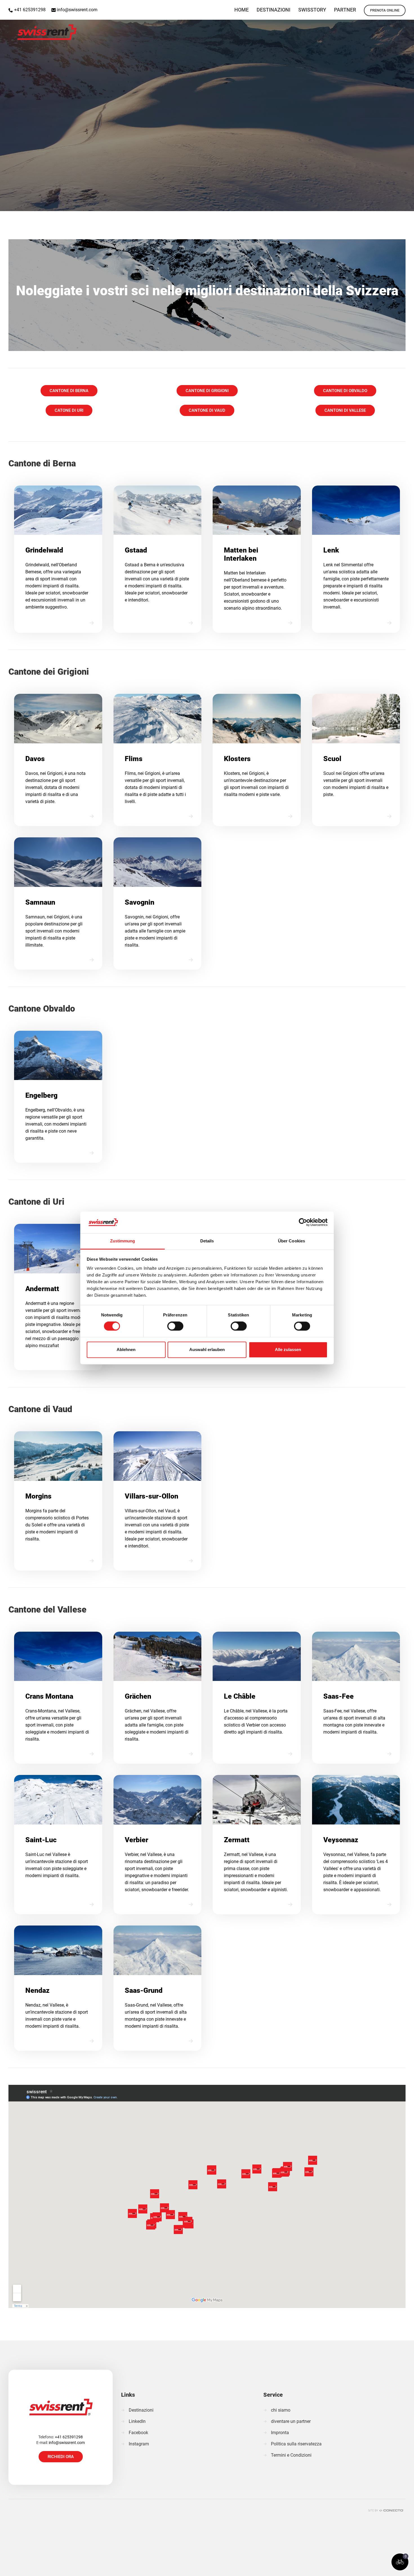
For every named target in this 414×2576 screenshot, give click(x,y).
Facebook (138, 2433)
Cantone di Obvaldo (345, 391)
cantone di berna (69, 391)
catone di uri (69, 410)
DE (393, 7)
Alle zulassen (288, 1350)
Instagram (139, 2444)
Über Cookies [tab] (291, 1241)
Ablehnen (126, 1350)
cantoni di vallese (345, 410)
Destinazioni (141, 2410)
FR (407, 7)
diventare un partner (291, 2421)
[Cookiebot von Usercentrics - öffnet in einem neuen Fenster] (303, 1222)
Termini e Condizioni (291, 2455)
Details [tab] (207, 1241)
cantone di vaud (207, 410)
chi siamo (281, 2410)
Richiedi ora (61, 2457)
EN (378, 7)
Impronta (280, 2433)
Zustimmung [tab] (123, 1241)
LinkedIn (137, 2421)
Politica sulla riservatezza (296, 2444)
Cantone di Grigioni (207, 391)
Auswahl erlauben (207, 1350)
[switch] (175, 1326)
